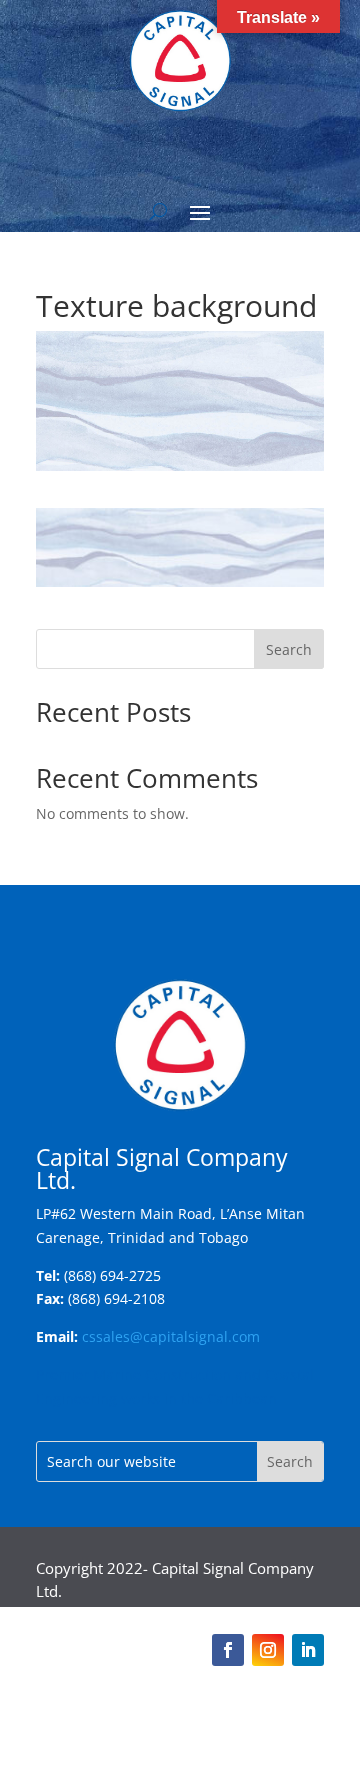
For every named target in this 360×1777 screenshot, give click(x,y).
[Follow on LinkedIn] (308, 1650)
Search (289, 649)
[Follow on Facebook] (228, 1650)
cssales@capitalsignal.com (171, 1336)
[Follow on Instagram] (268, 1650)
